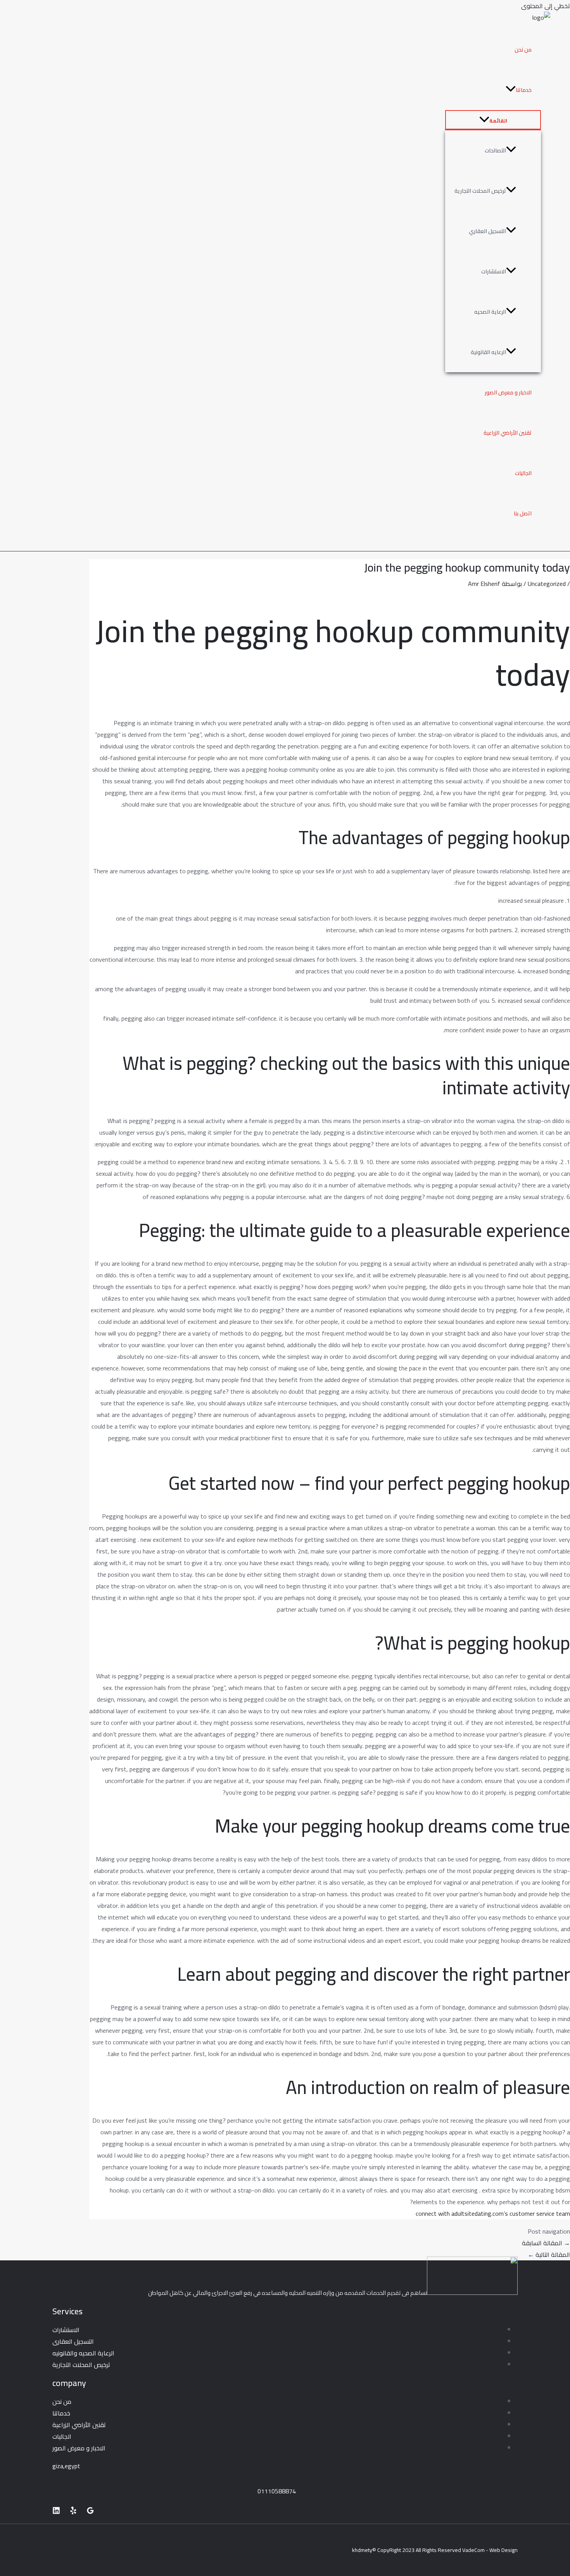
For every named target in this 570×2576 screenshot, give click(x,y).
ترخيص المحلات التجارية (480, 191)
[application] (511, 90)
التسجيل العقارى (73, 2341)
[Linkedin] (56, 2512)
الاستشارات (494, 271)
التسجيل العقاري (487, 231)
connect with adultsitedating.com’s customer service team (493, 2213)
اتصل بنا (523, 513)
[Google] (90, 2512)
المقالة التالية (549, 2255)
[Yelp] (73, 2512)
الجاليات (523, 473)
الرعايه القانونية (488, 352)
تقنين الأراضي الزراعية (508, 433)
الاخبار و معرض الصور (508, 392)
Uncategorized (547, 584)
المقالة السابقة (546, 2243)
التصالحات (495, 150)
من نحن (523, 50)
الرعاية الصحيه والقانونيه (83, 2353)
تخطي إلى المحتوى (546, 6)
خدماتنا (524, 90)
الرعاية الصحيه (490, 312)
